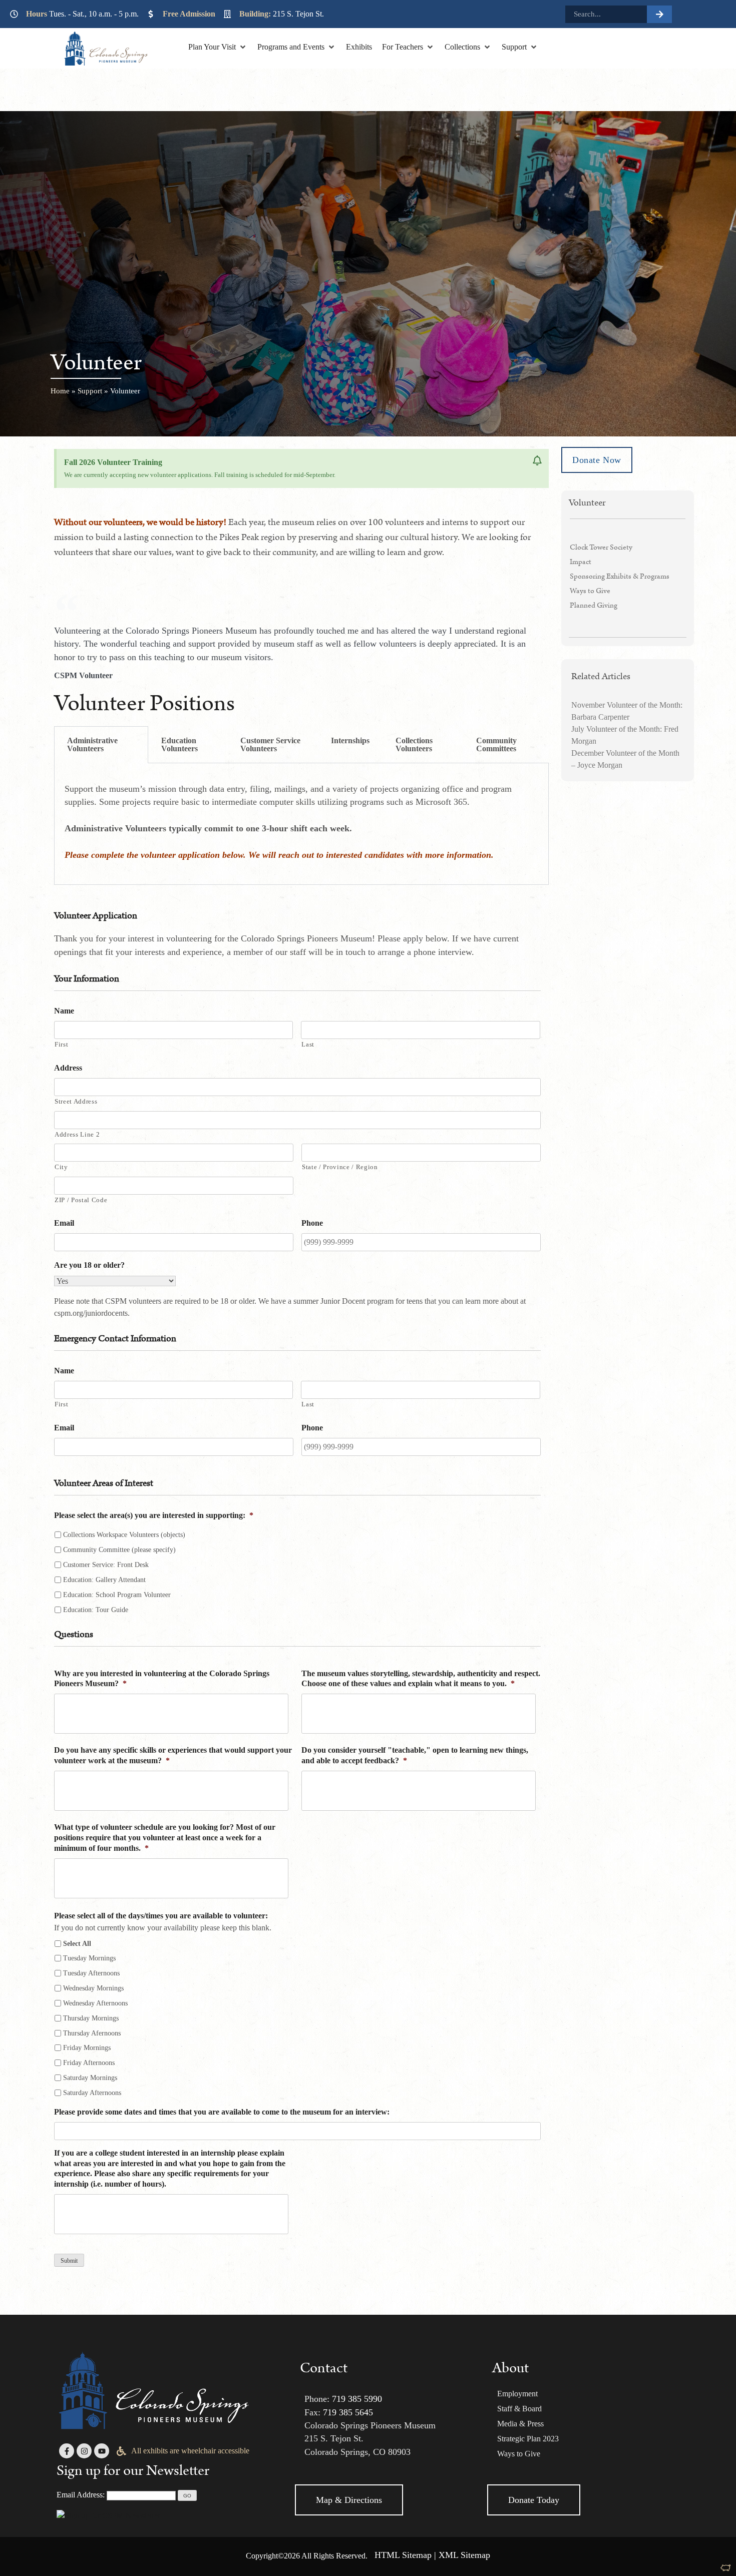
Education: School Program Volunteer (117, 1595)
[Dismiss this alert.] (537, 461)
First (61, 1044)
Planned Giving (594, 605)
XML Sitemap (464, 2555)
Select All (77, 1944)
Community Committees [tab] (496, 744)
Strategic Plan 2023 (528, 2439)
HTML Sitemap (403, 2555)
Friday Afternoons (89, 2063)
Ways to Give (590, 591)
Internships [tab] (350, 740)
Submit (69, 2261)
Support (90, 391)
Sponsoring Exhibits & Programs (620, 576)
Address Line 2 (77, 1134)
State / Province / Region (340, 1167)
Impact (581, 562)
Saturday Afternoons (92, 2093)
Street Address (76, 1101)
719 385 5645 (348, 2412)
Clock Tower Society (601, 547)
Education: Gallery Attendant (104, 1580)
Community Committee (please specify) (119, 1550)
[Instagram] (84, 2451)
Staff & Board (519, 2409)
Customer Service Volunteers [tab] (270, 744)
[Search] (659, 14)
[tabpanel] (301, 824)
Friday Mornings (87, 2048)
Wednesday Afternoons (95, 2003)
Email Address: (81, 2495)
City (61, 1167)
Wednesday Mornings (93, 1988)
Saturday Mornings (90, 2078)
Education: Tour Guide (96, 1610)
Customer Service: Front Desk (106, 1565)
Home (60, 391)
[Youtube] (102, 2451)
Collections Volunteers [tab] (414, 744)
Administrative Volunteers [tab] (92, 744)
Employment (517, 2394)
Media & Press (520, 2424)
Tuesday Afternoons (91, 1973)
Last (308, 1044)
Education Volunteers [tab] (179, 744)
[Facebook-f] (67, 2451)
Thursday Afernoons (92, 2033)
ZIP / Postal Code (81, 1200)
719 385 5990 (357, 2399)
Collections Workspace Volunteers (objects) (124, 1535)
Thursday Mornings (91, 2018)
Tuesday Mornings (89, 1958)
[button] (218, 47)
